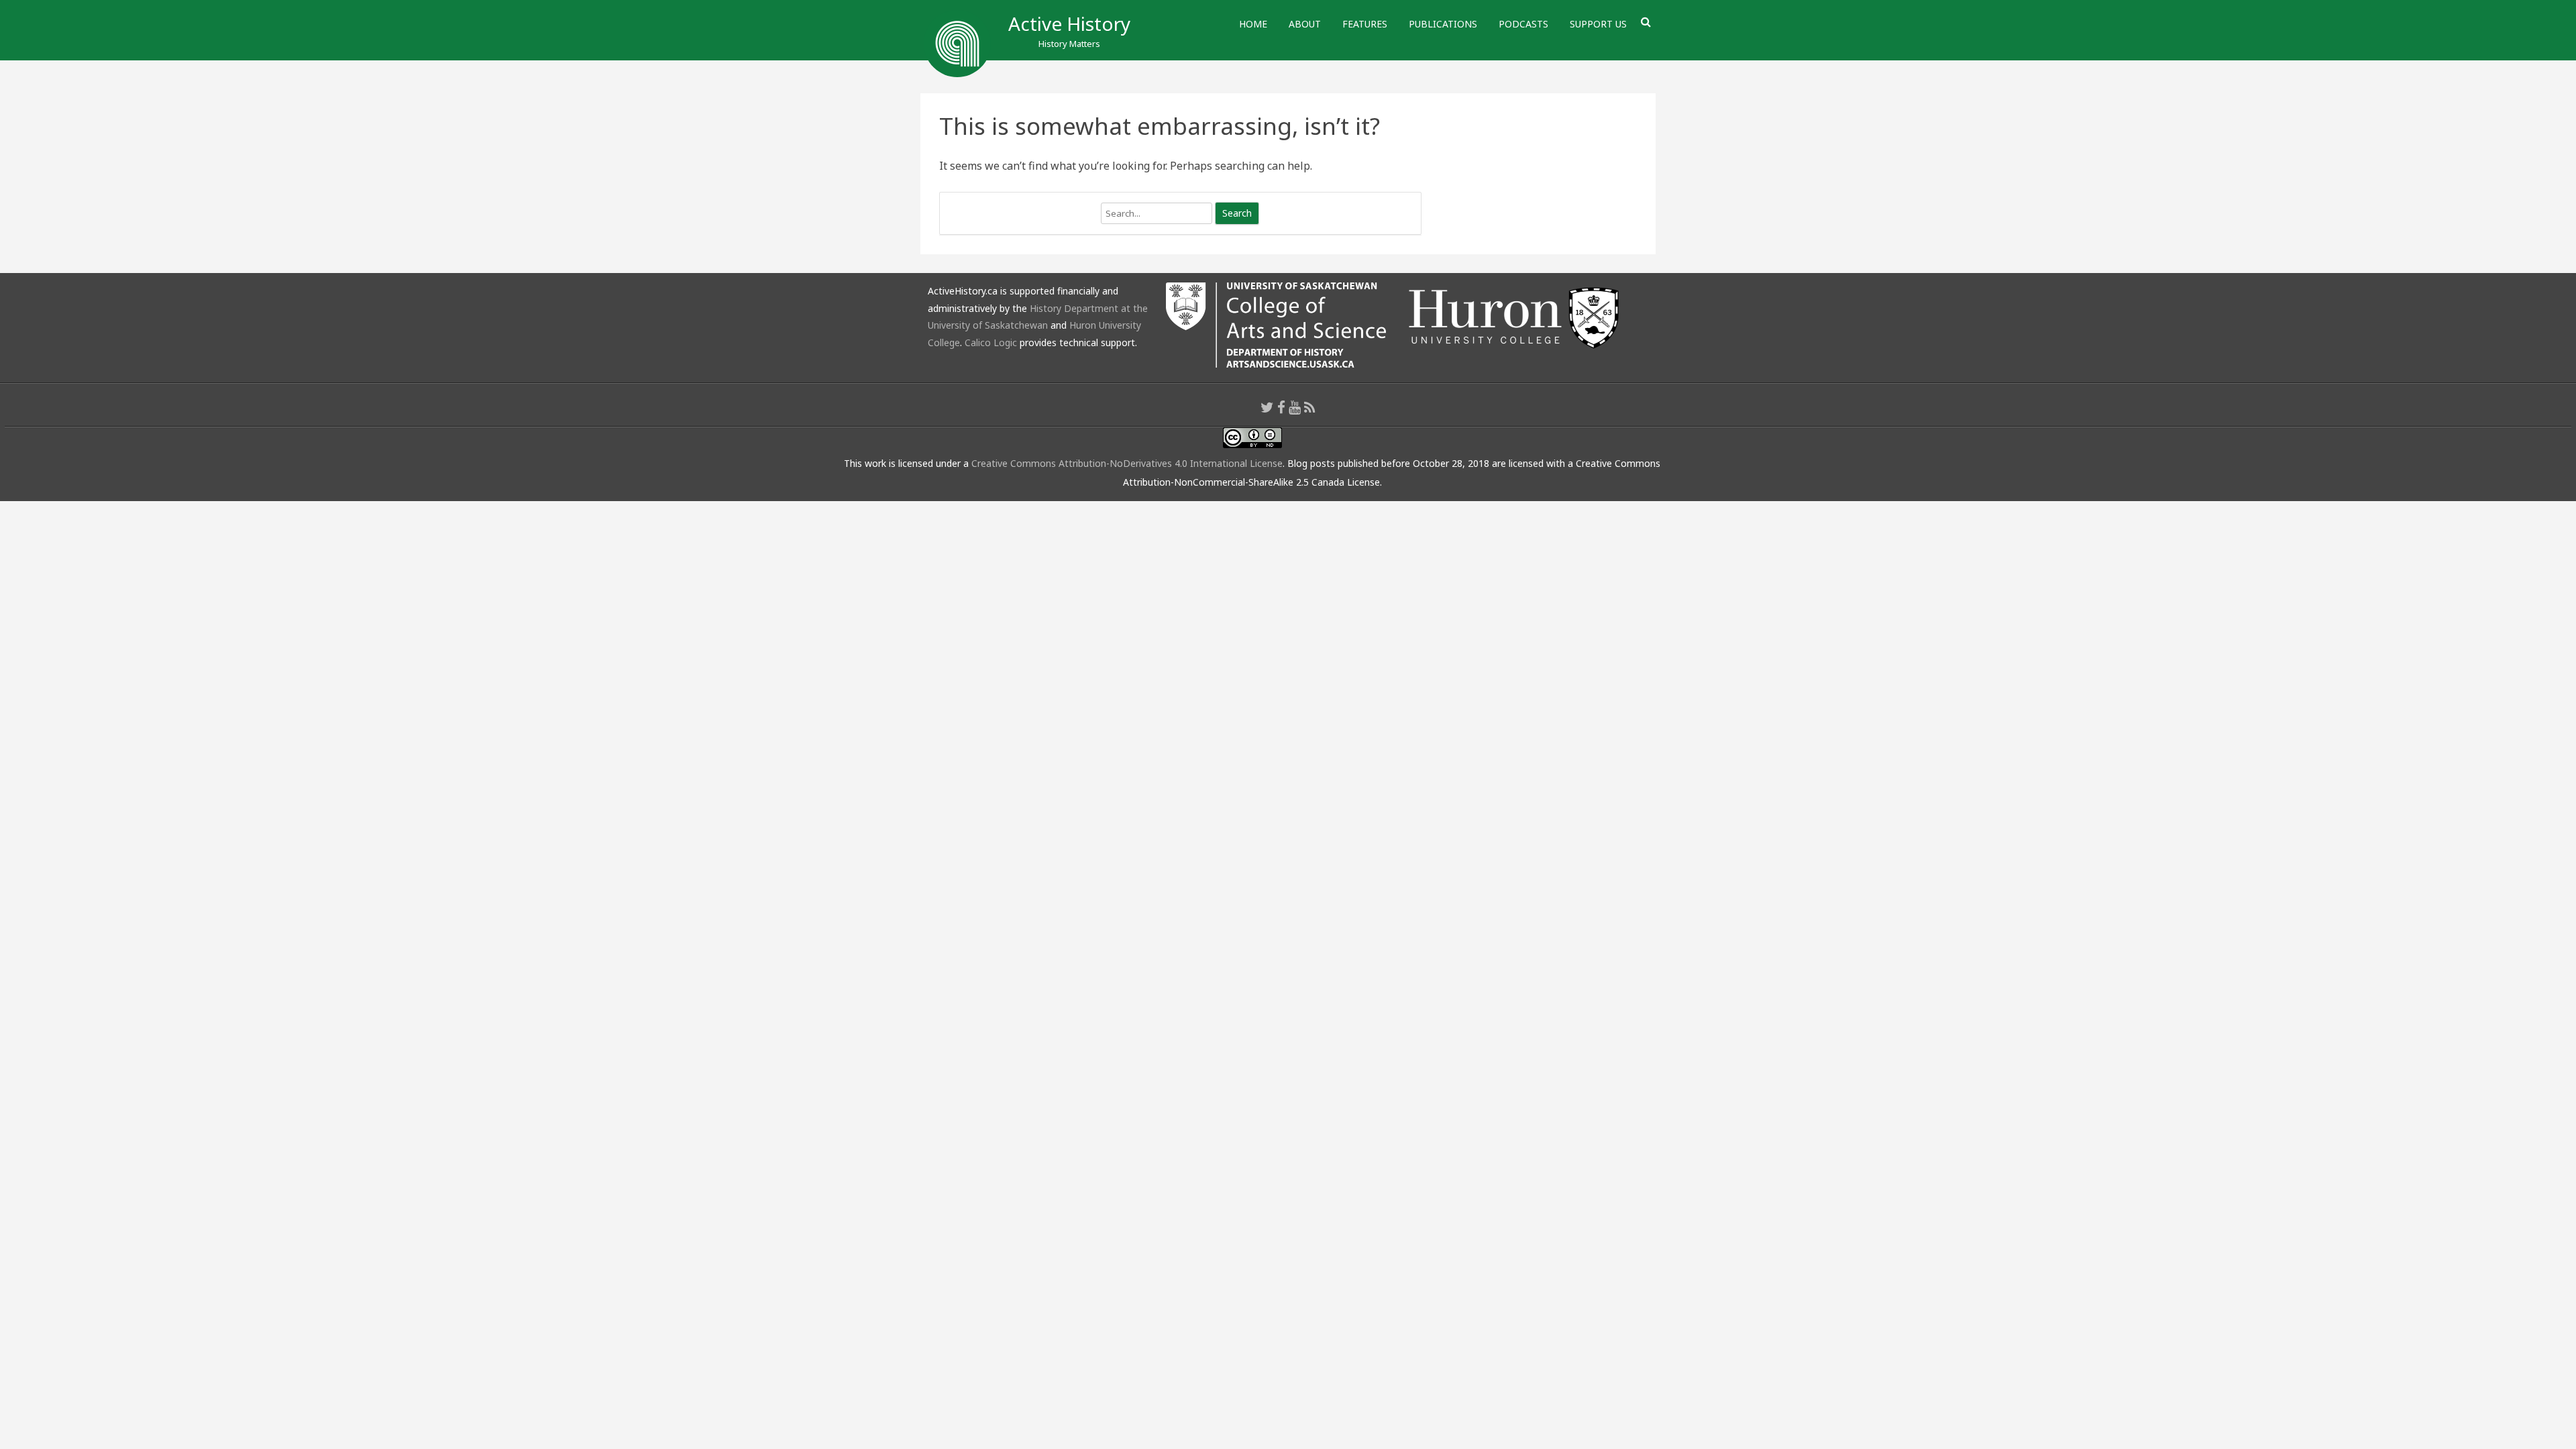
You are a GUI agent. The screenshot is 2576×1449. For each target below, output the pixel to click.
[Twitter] (1267, 407)
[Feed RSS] (1310, 407)
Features (1365, 24)
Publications (1443, 24)
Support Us (1598, 24)
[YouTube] (1295, 407)
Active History (1069, 23)
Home (1253, 24)
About (1305, 24)
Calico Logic (991, 342)
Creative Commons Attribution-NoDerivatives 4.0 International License (1127, 463)
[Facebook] (1281, 407)
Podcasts (1523, 24)
